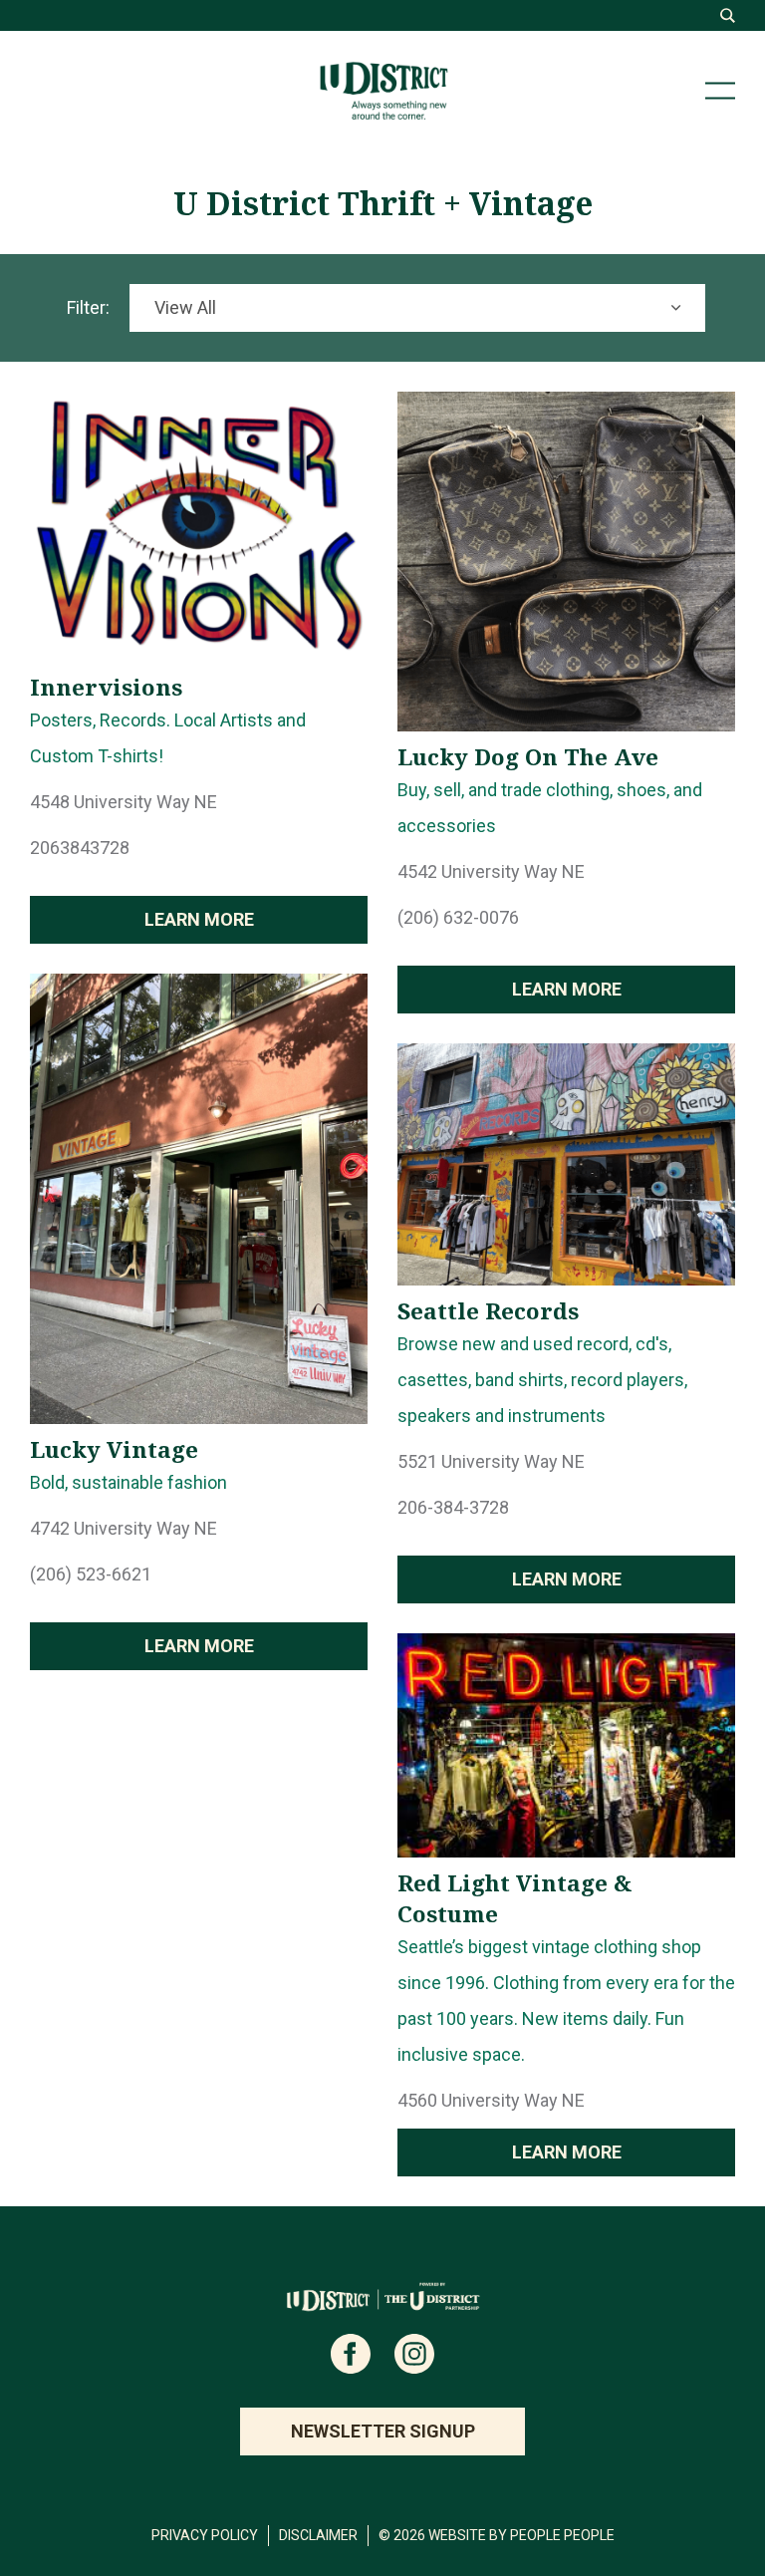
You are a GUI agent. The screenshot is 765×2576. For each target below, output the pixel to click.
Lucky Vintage (114, 1449)
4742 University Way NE (124, 1528)
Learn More (199, 919)
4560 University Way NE (491, 2100)
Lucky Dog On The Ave (528, 757)
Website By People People (521, 2535)
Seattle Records (488, 1311)
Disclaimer (318, 2535)
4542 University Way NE (491, 871)
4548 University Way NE (124, 802)
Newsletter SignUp (383, 2431)
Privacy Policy (205, 2535)
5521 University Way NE (491, 1461)
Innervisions (106, 687)
